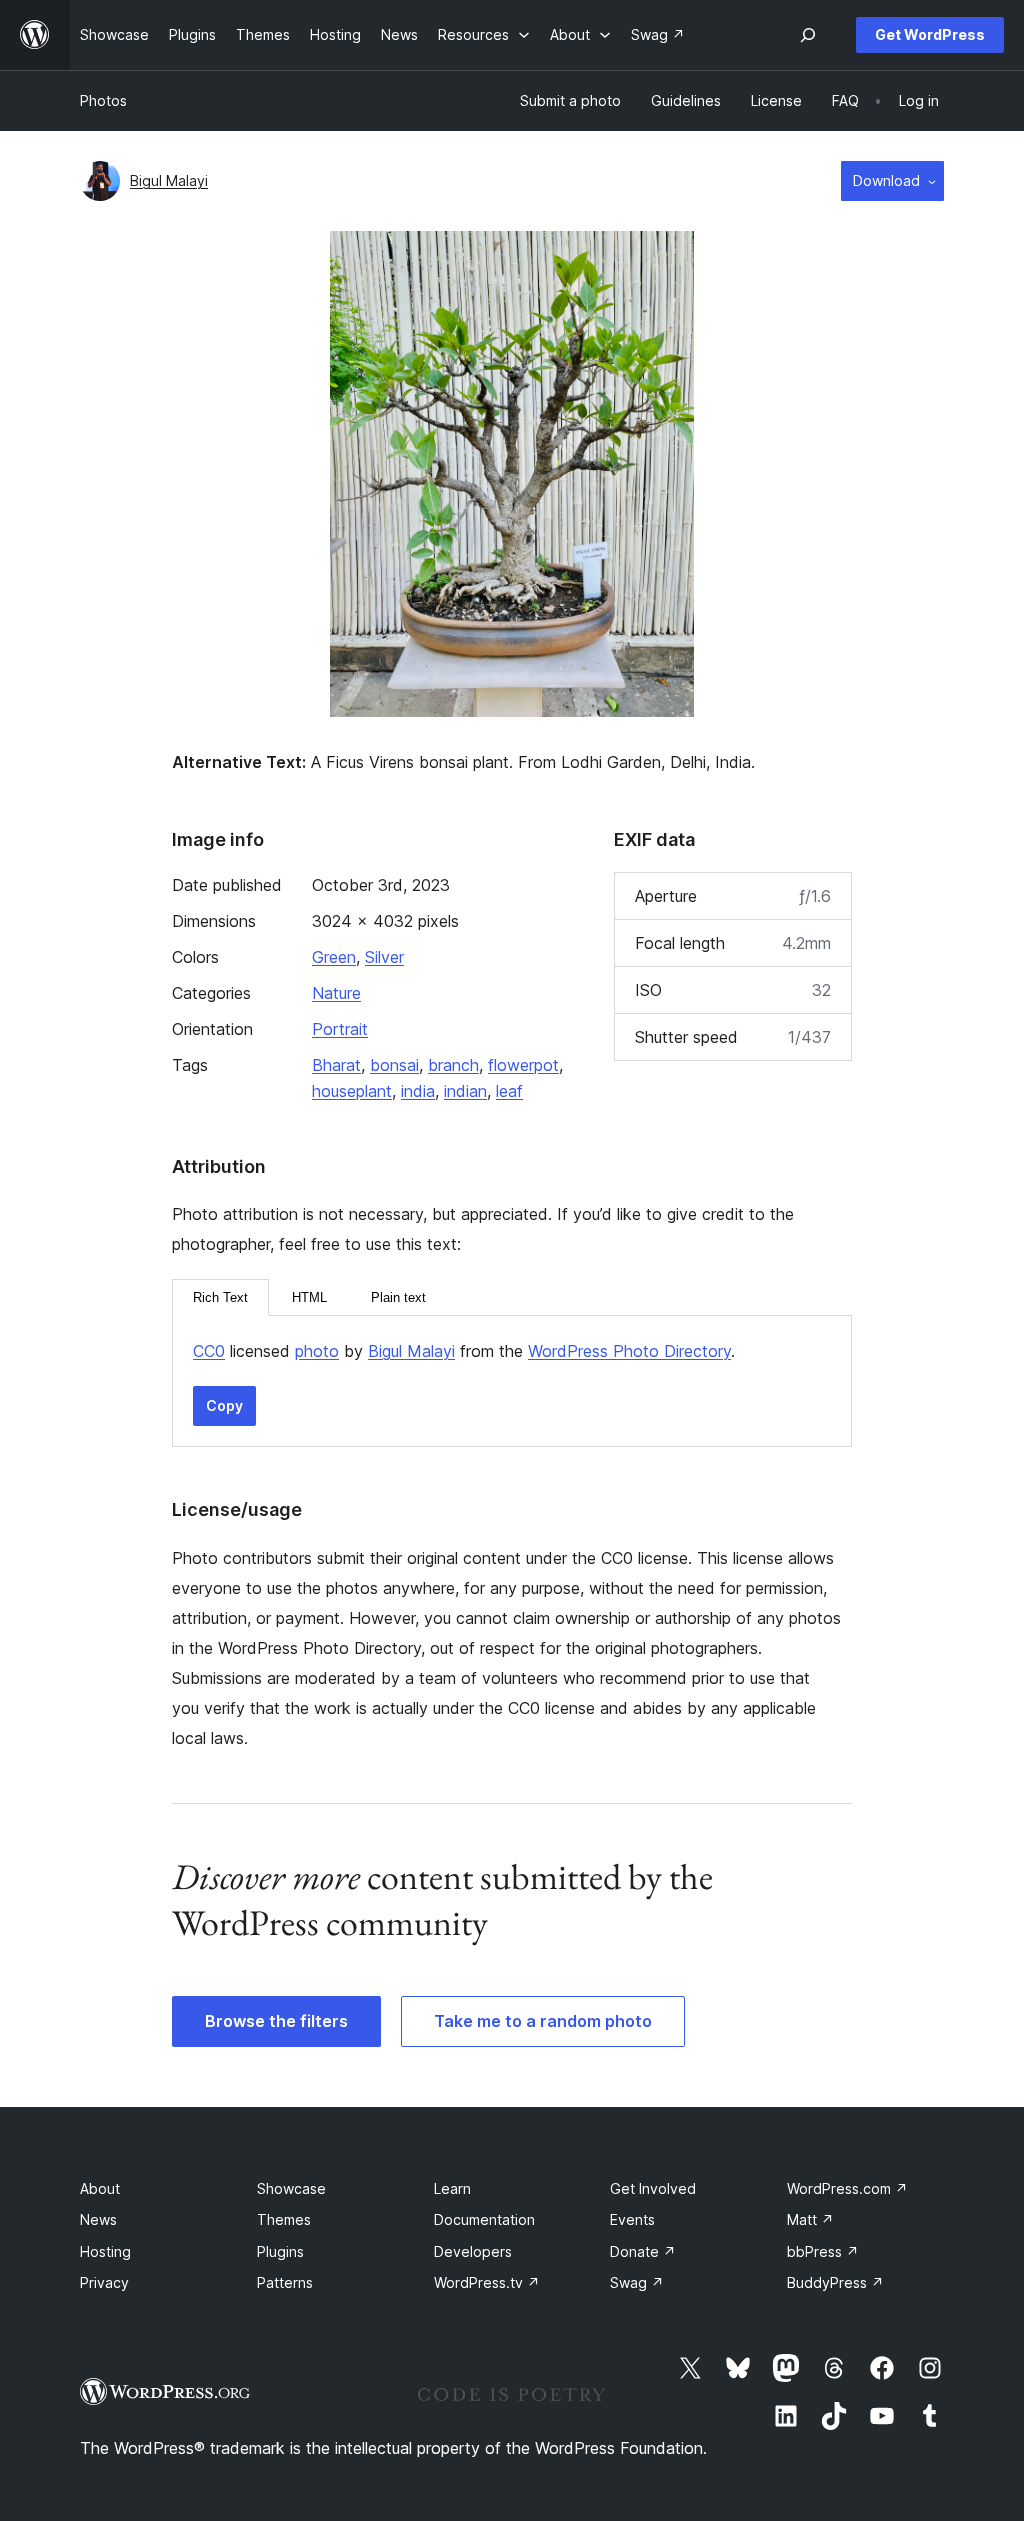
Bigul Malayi (169, 180)
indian (465, 1091)
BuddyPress (835, 2282)
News (98, 2219)
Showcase (291, 2188)
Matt (810, 2219)
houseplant (352, 1091)
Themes (284, 2219)
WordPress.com (847, 2188)
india (418, 1091)
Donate (643, 2251)
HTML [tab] (309, 1297)
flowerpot (523, 1065)
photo (317, 1351)
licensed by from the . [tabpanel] (464, 1351)
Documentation (484, 2219)
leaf (509, 1091)
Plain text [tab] (398, 1297)
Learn (452, 2188)
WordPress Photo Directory (629, 1351)
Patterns (285, 2282)
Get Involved (653, 2188)
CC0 (209, 1351)
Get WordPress (930, 34)
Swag (637, 2282)
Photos (103, 100)
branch (453, 1065)
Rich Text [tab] (220, 1297)
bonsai (394, 1065)
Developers (473, 2251)
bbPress (823, 2251)
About (100, 2188)
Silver (384, 957)
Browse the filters (276, 2021)
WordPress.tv (487, 2282)
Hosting (105, 2251)
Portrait (340, 1029)
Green (334, 957)
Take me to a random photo (543, 2021)
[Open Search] (808, 35)
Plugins (280, 2251)
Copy (224, 1405)
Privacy (104, 2282)
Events (632, 2219)
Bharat (336, 1065)
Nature (336, 993)
